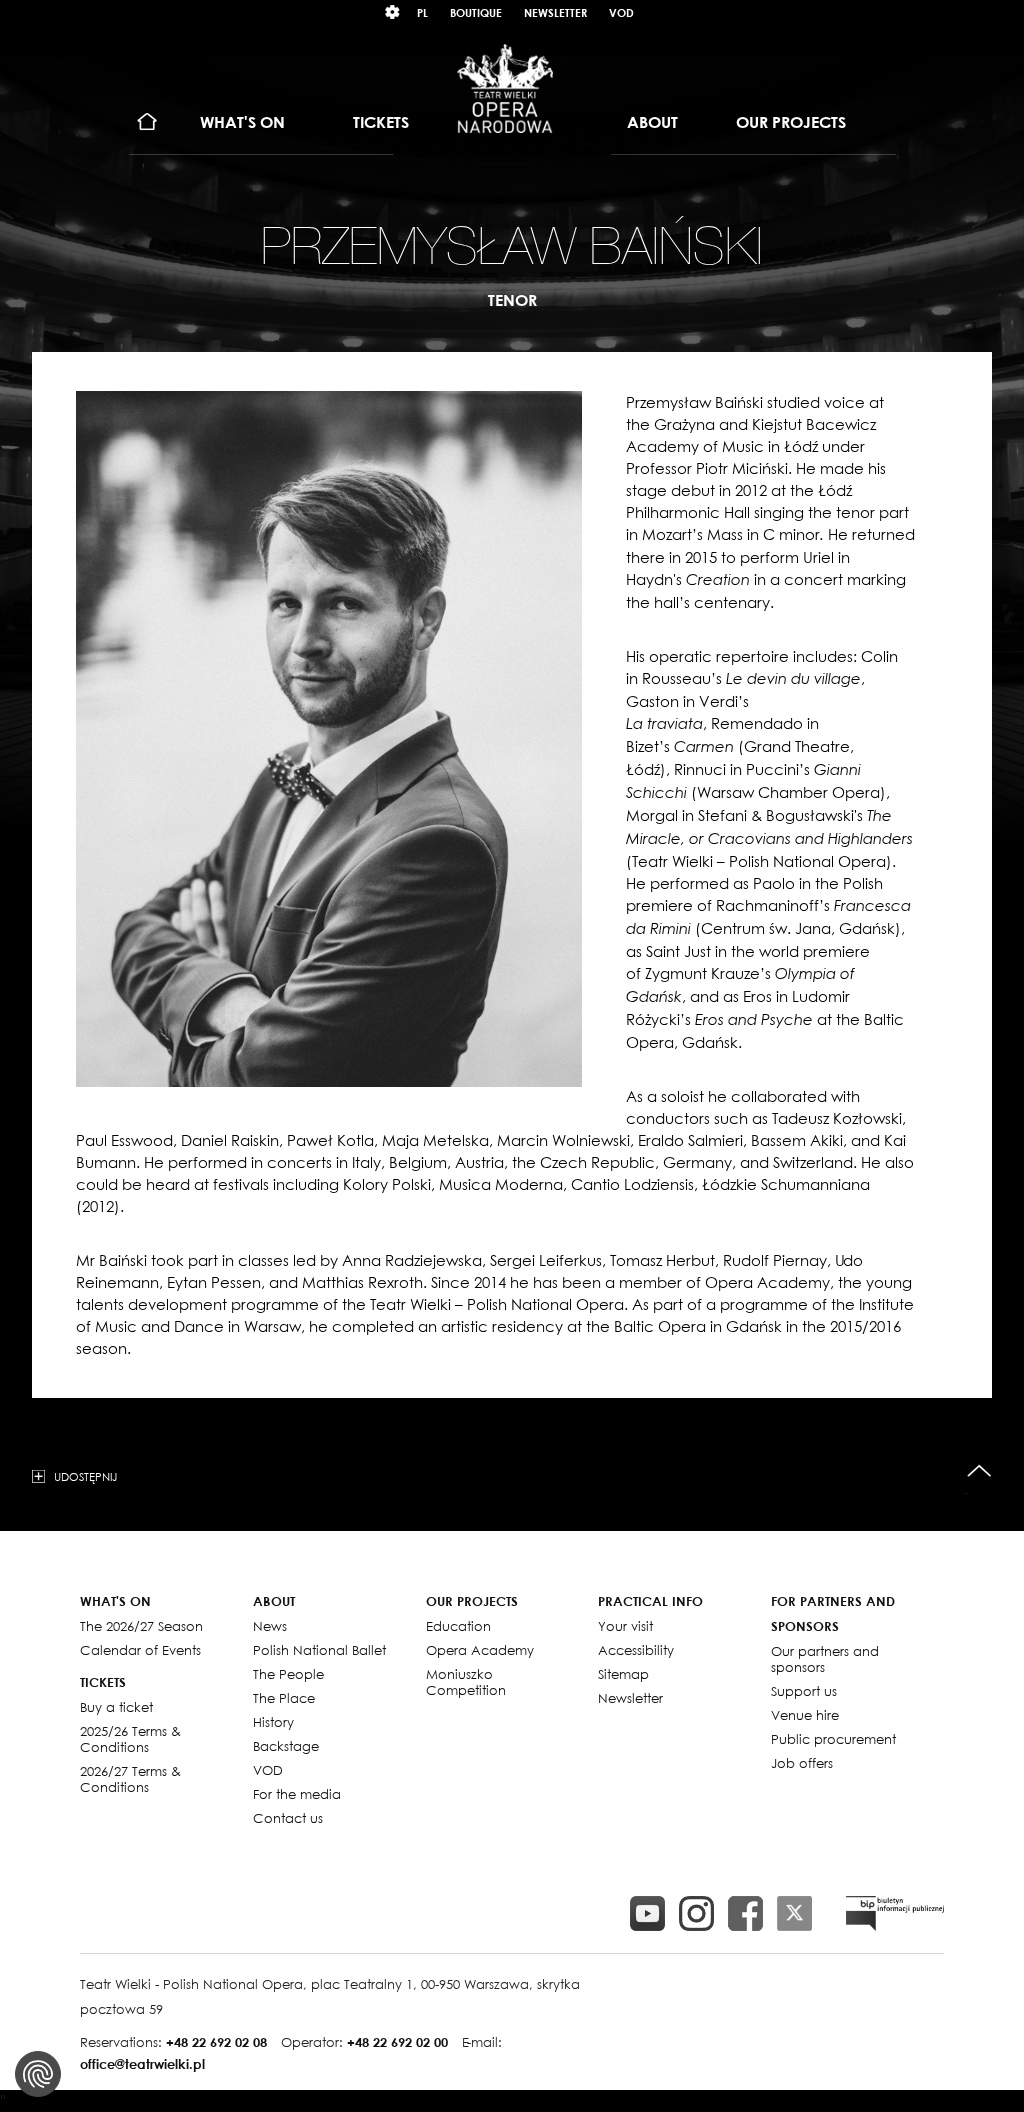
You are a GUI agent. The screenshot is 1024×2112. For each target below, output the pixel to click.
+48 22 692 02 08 (216, 2042)
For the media (297, 1794)
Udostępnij (85, 1476)
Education (458, 1626)
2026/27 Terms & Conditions (130, 1779)
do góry (979, 1471)
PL (422, 12)
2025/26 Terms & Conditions (130, 1739)
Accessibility (636, 1650)
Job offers (802, 1763)
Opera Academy (480, 1650)
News (270, 1626)
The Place (284, 1698)
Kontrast (393, 12)
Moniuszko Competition (466, 1682)
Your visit (625, 1626)
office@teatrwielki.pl (142, 2064)
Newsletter (555, 12)
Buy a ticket (116, 1707)
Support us (804, 1691)
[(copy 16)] (696, 1913)
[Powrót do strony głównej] (505, 88)
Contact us (288, 1818)
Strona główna (147, 122)
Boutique (476, 12)
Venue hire (805, 1715)
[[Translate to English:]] (895, 1913)
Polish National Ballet (319, 1650)
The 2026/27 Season (141, 1626)
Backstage (286, 1746)
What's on (242, 122)
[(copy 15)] (647, 1913)
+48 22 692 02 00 (397, 2042)
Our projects (791, 122)
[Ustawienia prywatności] (38, 2074)
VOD (621, 12)
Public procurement (833, 1739)
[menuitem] (147, 122)
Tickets (381, 122)
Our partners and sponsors (825, 1659)
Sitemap (623, 1674)
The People (288, 1674)
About (652, 122)
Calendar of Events (140, 1650)
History (273, 1722)
